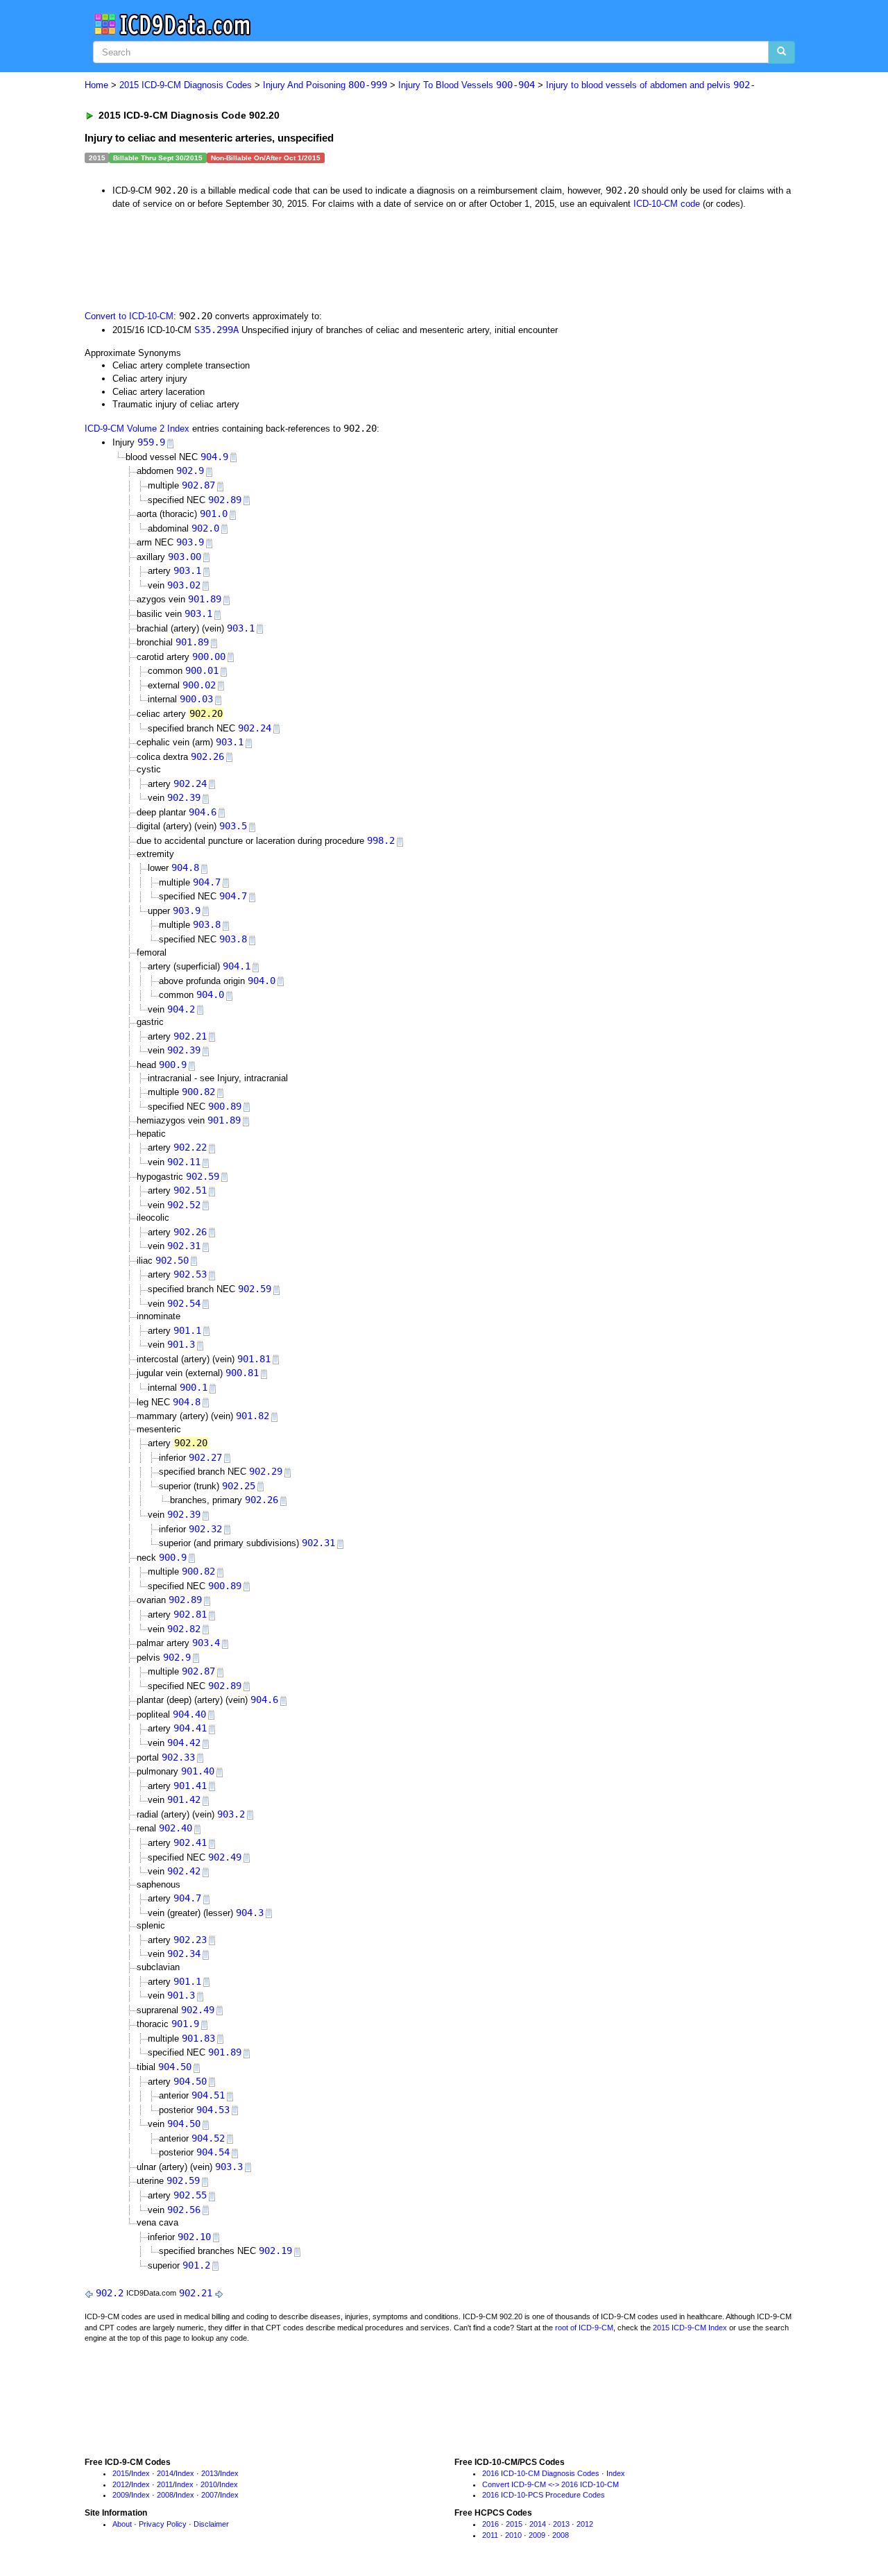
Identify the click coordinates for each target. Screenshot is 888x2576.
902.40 (176, 1828)
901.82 (253, 1416)
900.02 (199, 685)
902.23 (190, 1940)
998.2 (381, 840)
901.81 (254, 1359)
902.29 (266, 1471)
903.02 (184, 585)
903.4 (206, 1643)
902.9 (190, 471)
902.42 (184, 1871)
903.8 (207, 924)
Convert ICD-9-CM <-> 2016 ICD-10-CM (550, 2484)
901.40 (198, 1771)
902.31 (184, 1246)
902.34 (184, 1954)
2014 (165, 2473)
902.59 (203, 1176)
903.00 (185, 557)
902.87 (198, 485)
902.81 (190, 1614)
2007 (210, 2495)
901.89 (205, 599)
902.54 (184, 1303)
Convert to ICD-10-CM (129, 316)
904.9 (214, 457)
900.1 (194, 1387)
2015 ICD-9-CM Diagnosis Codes (186, 85)
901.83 (198, 2038)
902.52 (184, 1205)
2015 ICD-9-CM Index (690, 2328)
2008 (165, 2495)
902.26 (207, 756)
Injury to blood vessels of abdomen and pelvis (651, 85)
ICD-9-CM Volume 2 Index (137, 429)
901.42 (184, 1799)
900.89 (225, 1106)
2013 (210, 2473)
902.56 (184, 2210)
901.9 (185, 2024)
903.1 (187, 570)
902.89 (225, 500)
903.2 (231, 1814)
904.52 (208, 2138)
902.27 (205, 1457)
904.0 (262, 981)
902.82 (184, 1629)
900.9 (173, 1065)
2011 (165, 2484)
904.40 (189, 1714)
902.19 (275, 2251)
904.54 (213, 2152)
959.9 (151, 442)
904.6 (203, 812)
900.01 (202, 670)
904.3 (250, 1913)
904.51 (208, 2095)
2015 (121, 2473)
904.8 (185, 867)
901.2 (196, 2265)
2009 (121, 2495)
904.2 (181, 1009)
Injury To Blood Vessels (467, 85)
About (122, 2524)
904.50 (175, 2067)
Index (140, 2473)
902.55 (190, 2195)
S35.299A (216, 330)
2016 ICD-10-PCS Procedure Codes (544, 2495)
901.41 (190, 1786)
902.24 (255, 728)
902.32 (205, 1529)
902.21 (190, 1036)
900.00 (209, 656)
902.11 (184, 1162)
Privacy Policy (163, 2524)
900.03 (196, 699)
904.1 (237, 966)
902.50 (172, 1260)
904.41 (190, 1728)
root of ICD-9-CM (584, 2328)
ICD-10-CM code (667, 204)
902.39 (184, 797)
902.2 (110, 2293)
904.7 (207, 882)
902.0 (205, 528)
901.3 (181, 1344)
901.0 (214, 514)
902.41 (190, 1842)
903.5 (233, 826)
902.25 (239, 1486)
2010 (209, 2484)
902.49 (225, 1857)
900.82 (198, 1092)
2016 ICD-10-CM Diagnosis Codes (541, 2473)
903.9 (190, 542)
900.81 (242, 1373)
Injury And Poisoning (325, 85)
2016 (490, 2524)
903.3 (229, 2167)
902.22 (190, 1147)
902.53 (190, 1274)
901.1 (187, 1330)
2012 (121, 2484)
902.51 (190, 1190)
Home (96, 85)
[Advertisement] (332, 258)
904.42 (184, 1743)
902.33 (178, 1757)
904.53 (213, 2110)
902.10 (194, 2237)
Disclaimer (211, 2524)
